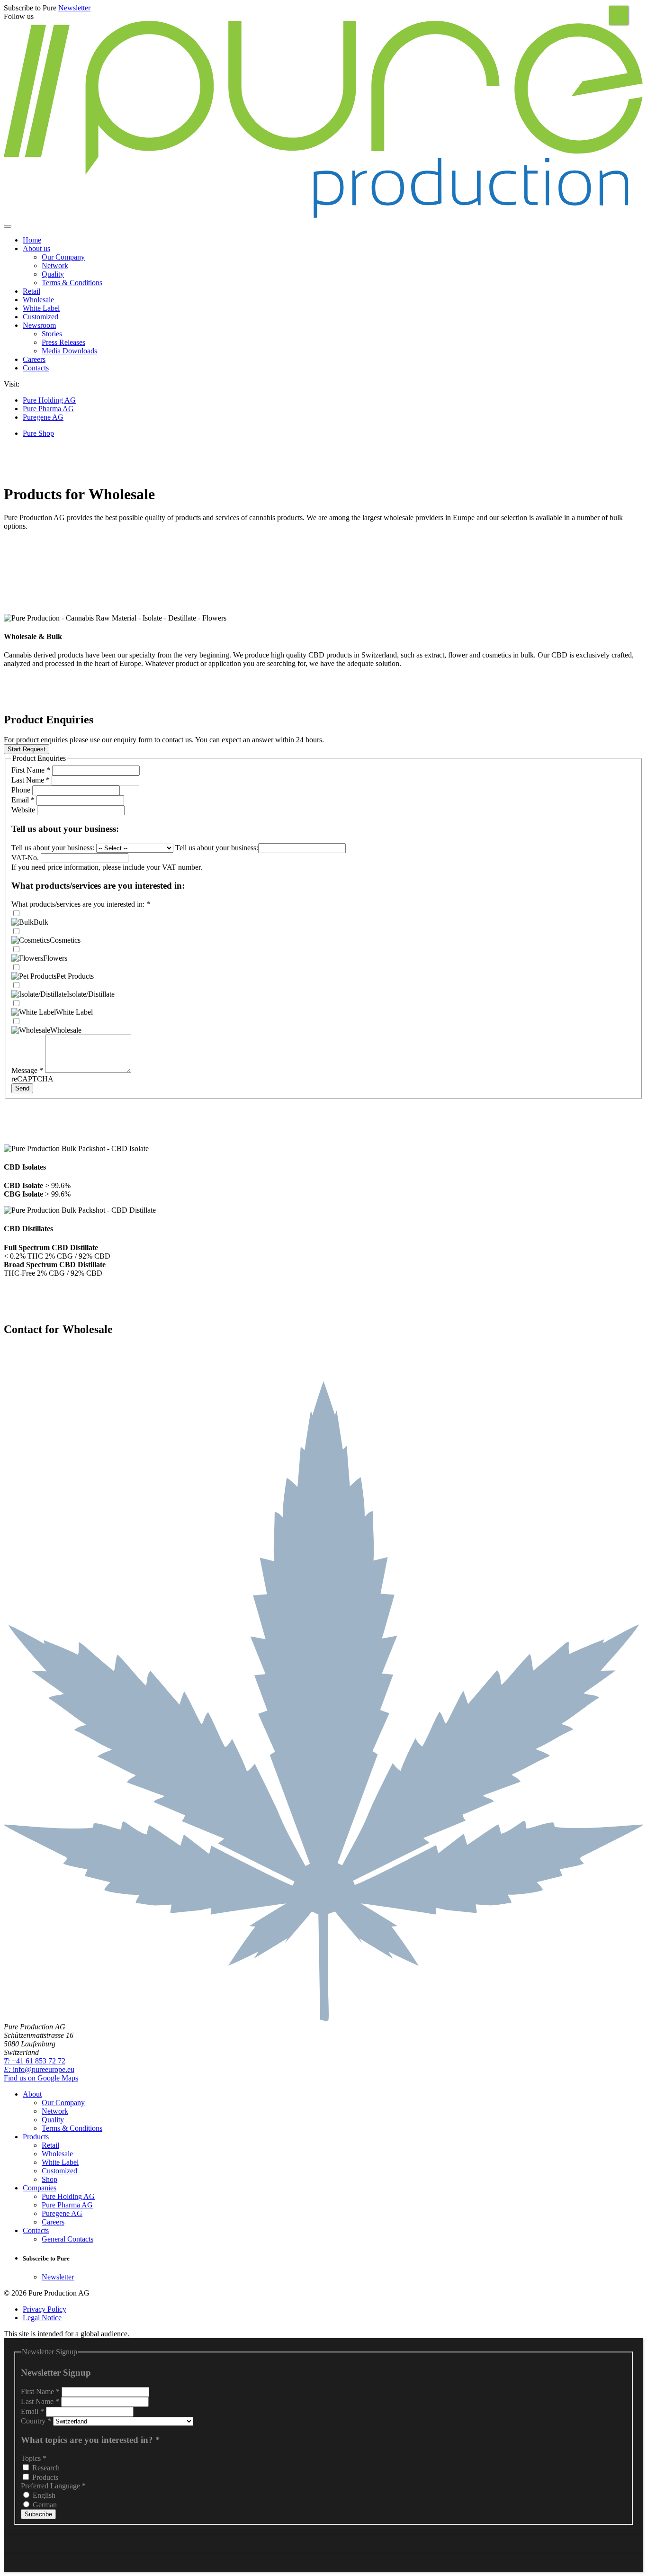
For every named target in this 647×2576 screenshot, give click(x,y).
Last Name (31, 780)
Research (45, 2468)
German (44, 2505)
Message (27, 1070)
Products (44, 2477)
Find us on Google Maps (41, 2078)
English (43, 2495)
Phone (22, 790)
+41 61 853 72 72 (35, 2061)
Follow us (19, 16)
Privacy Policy (45, 2309)
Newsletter (74, 8)
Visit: (12, 384)
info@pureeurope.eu (39, 2069)
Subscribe (38, 2514)
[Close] (619, 15)
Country (36, 2421)
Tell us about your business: (54, 848)
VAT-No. (26, 858)
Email (23, 800)
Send (22, 1088)
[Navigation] (8, 226)
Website (24, 810)
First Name (31, 770)
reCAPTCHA (32, 1079)
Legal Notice (42, 2318)
